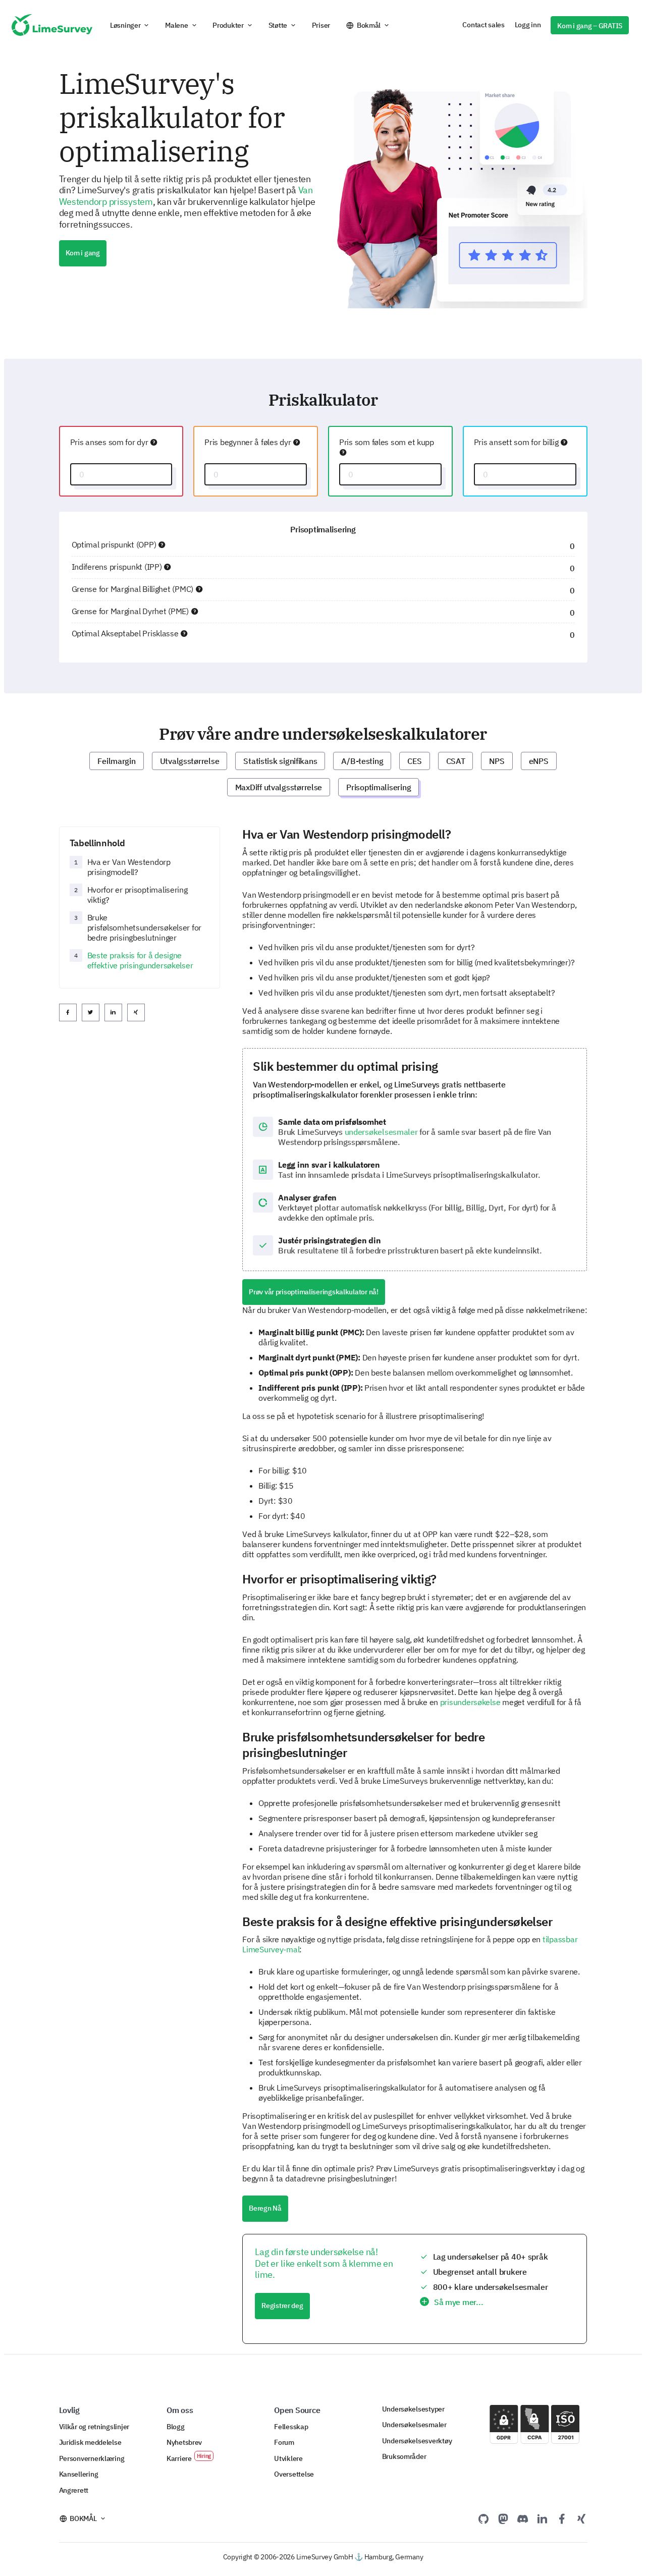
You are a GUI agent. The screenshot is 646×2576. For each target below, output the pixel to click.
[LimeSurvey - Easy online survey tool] (52, 25)
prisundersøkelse (470, 1702)
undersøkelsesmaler (381, 1132)
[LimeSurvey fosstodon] (503, 2518)
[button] (130, 25)
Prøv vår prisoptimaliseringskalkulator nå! (314, 1292)
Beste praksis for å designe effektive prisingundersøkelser (140, 960)
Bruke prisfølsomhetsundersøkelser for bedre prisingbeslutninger (145, 927)
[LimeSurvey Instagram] (581, 2518)
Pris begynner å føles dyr (249, 442)
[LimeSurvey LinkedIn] (542, 2518)
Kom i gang (83, 253)
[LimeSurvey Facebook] (562, 2518)
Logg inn (528, 25)
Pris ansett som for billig (517, 442)
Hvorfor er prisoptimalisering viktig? (138, 895)
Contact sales (483, 25)
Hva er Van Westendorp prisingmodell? (129, 867)
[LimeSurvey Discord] (523, 2518)
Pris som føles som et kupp (387, 442)
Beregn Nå (265, 2208)
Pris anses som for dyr (110, 442)
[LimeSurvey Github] (483, 2518)
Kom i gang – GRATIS (590, 26)
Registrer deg (282, 2306)
